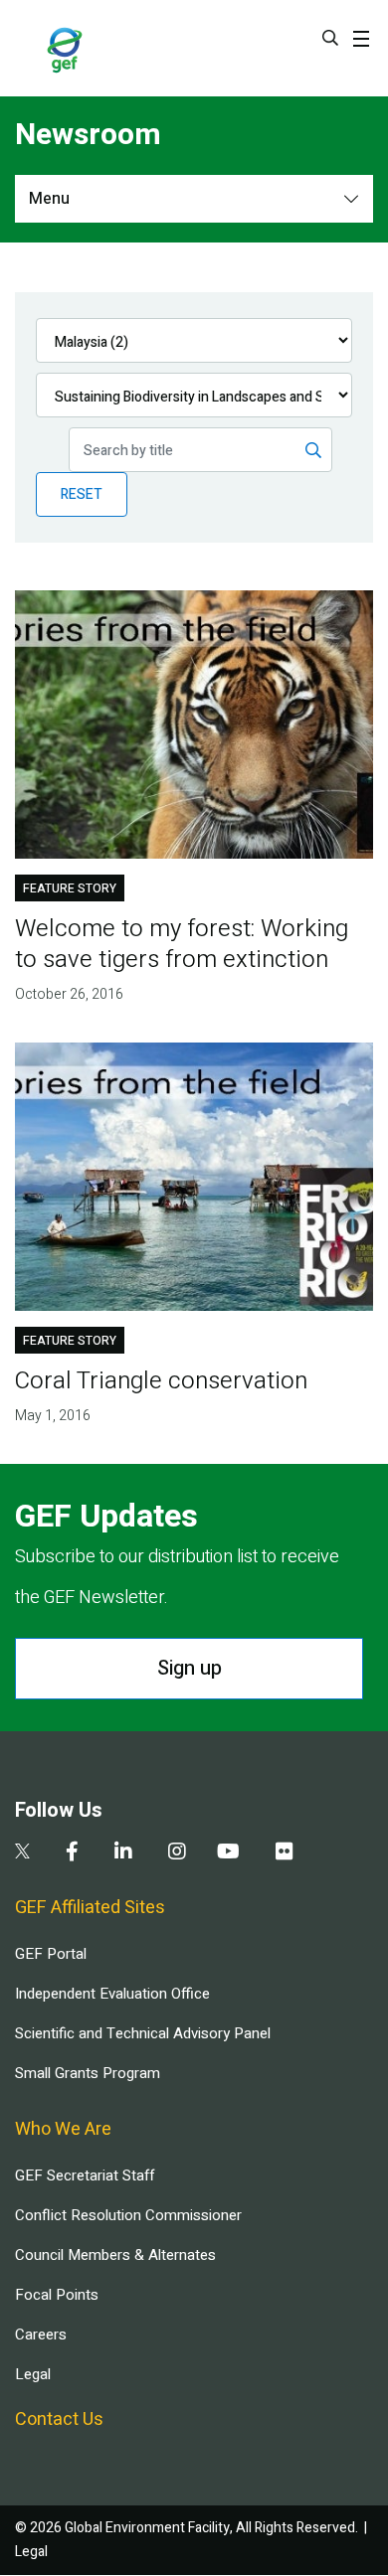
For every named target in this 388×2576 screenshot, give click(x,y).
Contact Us (59, 2419)
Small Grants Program (88, 2073)
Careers (41, 2334)
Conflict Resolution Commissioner (128, 2215)
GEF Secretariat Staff (85, 2175)
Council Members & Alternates (115, 2255)
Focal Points (57, 2295)
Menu (49, 199)
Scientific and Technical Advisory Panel (143, 2033)
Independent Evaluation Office (112, 1994)
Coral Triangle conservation (161, 1381)
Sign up (190, 1668)
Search (330, 38)
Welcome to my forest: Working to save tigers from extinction (182, 944)
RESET (82, 494)
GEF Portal (51, 1954)
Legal (33, 2374)
